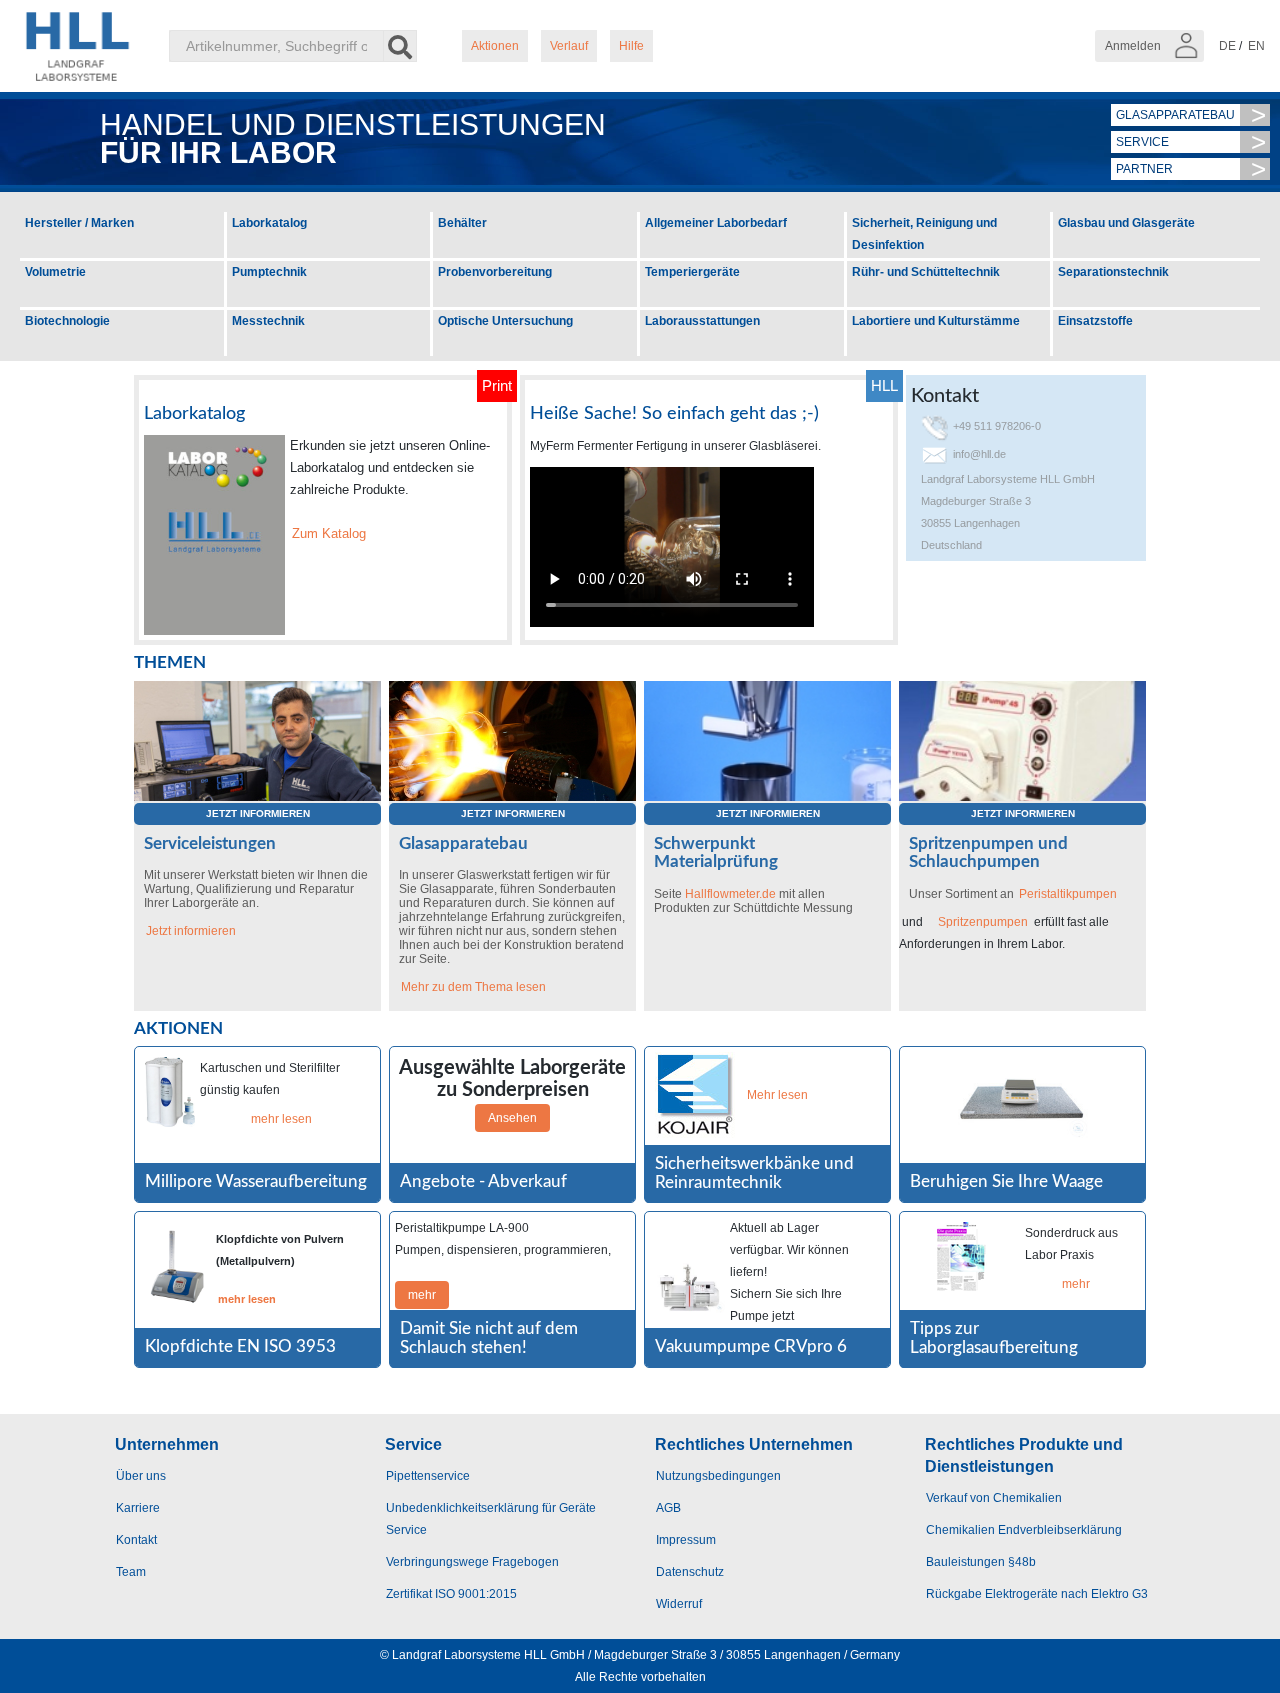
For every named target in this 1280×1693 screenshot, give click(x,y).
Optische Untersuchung (505, 321)
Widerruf (679, 1604)
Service (1142, 142)
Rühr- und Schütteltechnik (926, 272)
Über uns (141, 1476)
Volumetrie (55, 272)
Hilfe (631, 46)
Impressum (686, 1540)
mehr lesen (281, 1119)
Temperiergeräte (692, 272)
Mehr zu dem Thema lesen (473, 987)
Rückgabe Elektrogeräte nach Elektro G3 (1037, 1594)
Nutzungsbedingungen (718, 1476)
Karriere (138, 1508)
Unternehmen (167, 1444)
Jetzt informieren (258, 813)
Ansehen (512, 1118)
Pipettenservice (428, 1476)
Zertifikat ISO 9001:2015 (451, 1594)
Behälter (462, 223)
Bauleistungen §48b (981, 1562)
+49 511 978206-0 (997, 426)
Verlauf (569, 46)
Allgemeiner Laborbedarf (716, 223)
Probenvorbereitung (495, 272)
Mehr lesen (777, 1095)
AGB (668, 1508)
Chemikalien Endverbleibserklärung (1024, 1530)
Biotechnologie (67, 321)
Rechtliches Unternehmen (754, 1444)
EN (1256, 46)
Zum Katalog (329, 533)
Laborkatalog (269, 223)
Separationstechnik (1113, 272)
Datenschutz (690, 1572)
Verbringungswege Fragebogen (472, 1562)
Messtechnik (268, 321)
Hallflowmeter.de (730, 894)
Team (131, 1572)
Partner (1144, 169)
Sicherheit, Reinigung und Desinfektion (924, 234)
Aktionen (495, 46)
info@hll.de (979, 454)
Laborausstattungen (702, 321)
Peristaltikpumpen (1068, 894)
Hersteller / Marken (79, 223)
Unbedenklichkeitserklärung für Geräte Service (491, 1519)
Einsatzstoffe (1095, 321)
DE (1227, 46)
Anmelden (1134, 46)
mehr (422, 1295)
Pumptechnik (269, 272)
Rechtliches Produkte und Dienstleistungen (1024, 1455)
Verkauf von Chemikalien (994, 1498)
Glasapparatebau (1175, 115)
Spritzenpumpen (983, 922)
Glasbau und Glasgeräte (1126, 223)
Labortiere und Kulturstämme (936, 321)
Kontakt (136, 1540)
